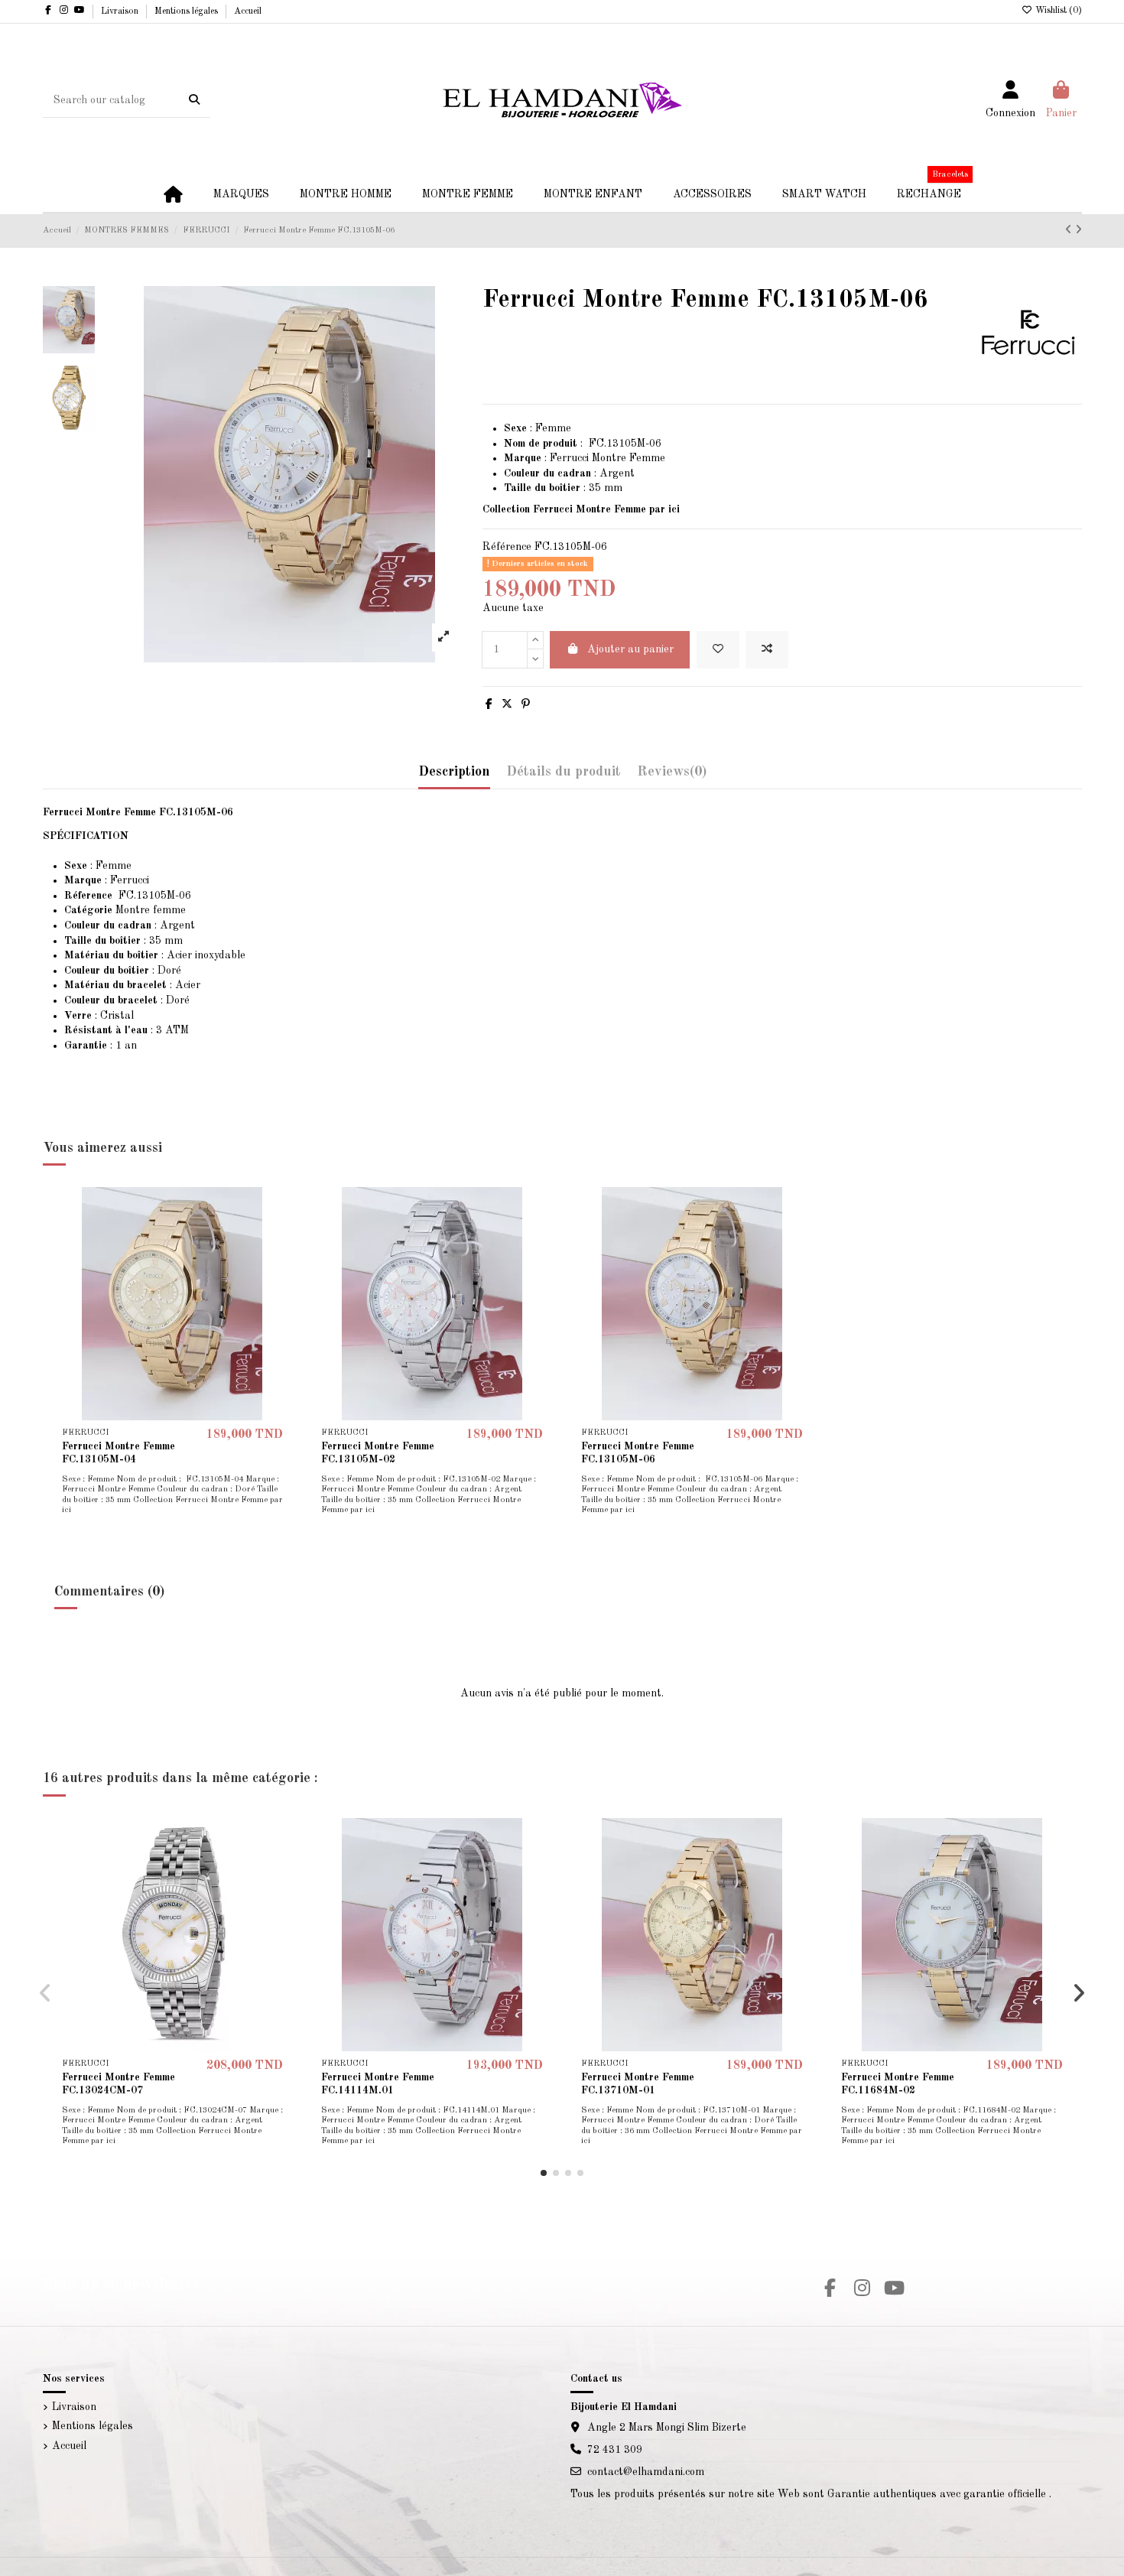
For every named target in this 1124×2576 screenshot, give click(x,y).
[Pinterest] (526, 704)
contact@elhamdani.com (646, 2472)
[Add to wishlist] (718, 650)
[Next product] (1079, 230)
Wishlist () (1057, 11)
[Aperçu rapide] (278, 1264)
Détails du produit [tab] (564, 772)
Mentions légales (187, 11)
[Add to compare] (767, 650)
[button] (544, 2173)
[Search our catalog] (194, 100)
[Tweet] (507, 704)
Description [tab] (454, 772)
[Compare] (278, 1237)
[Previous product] (1070, 230)
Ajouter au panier (630, 649)
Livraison (121, 11)
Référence (507, 547)
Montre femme (125, 910)
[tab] (672, 776)
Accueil (248, 11)
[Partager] (489, 704)
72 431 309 (615, 2450)
